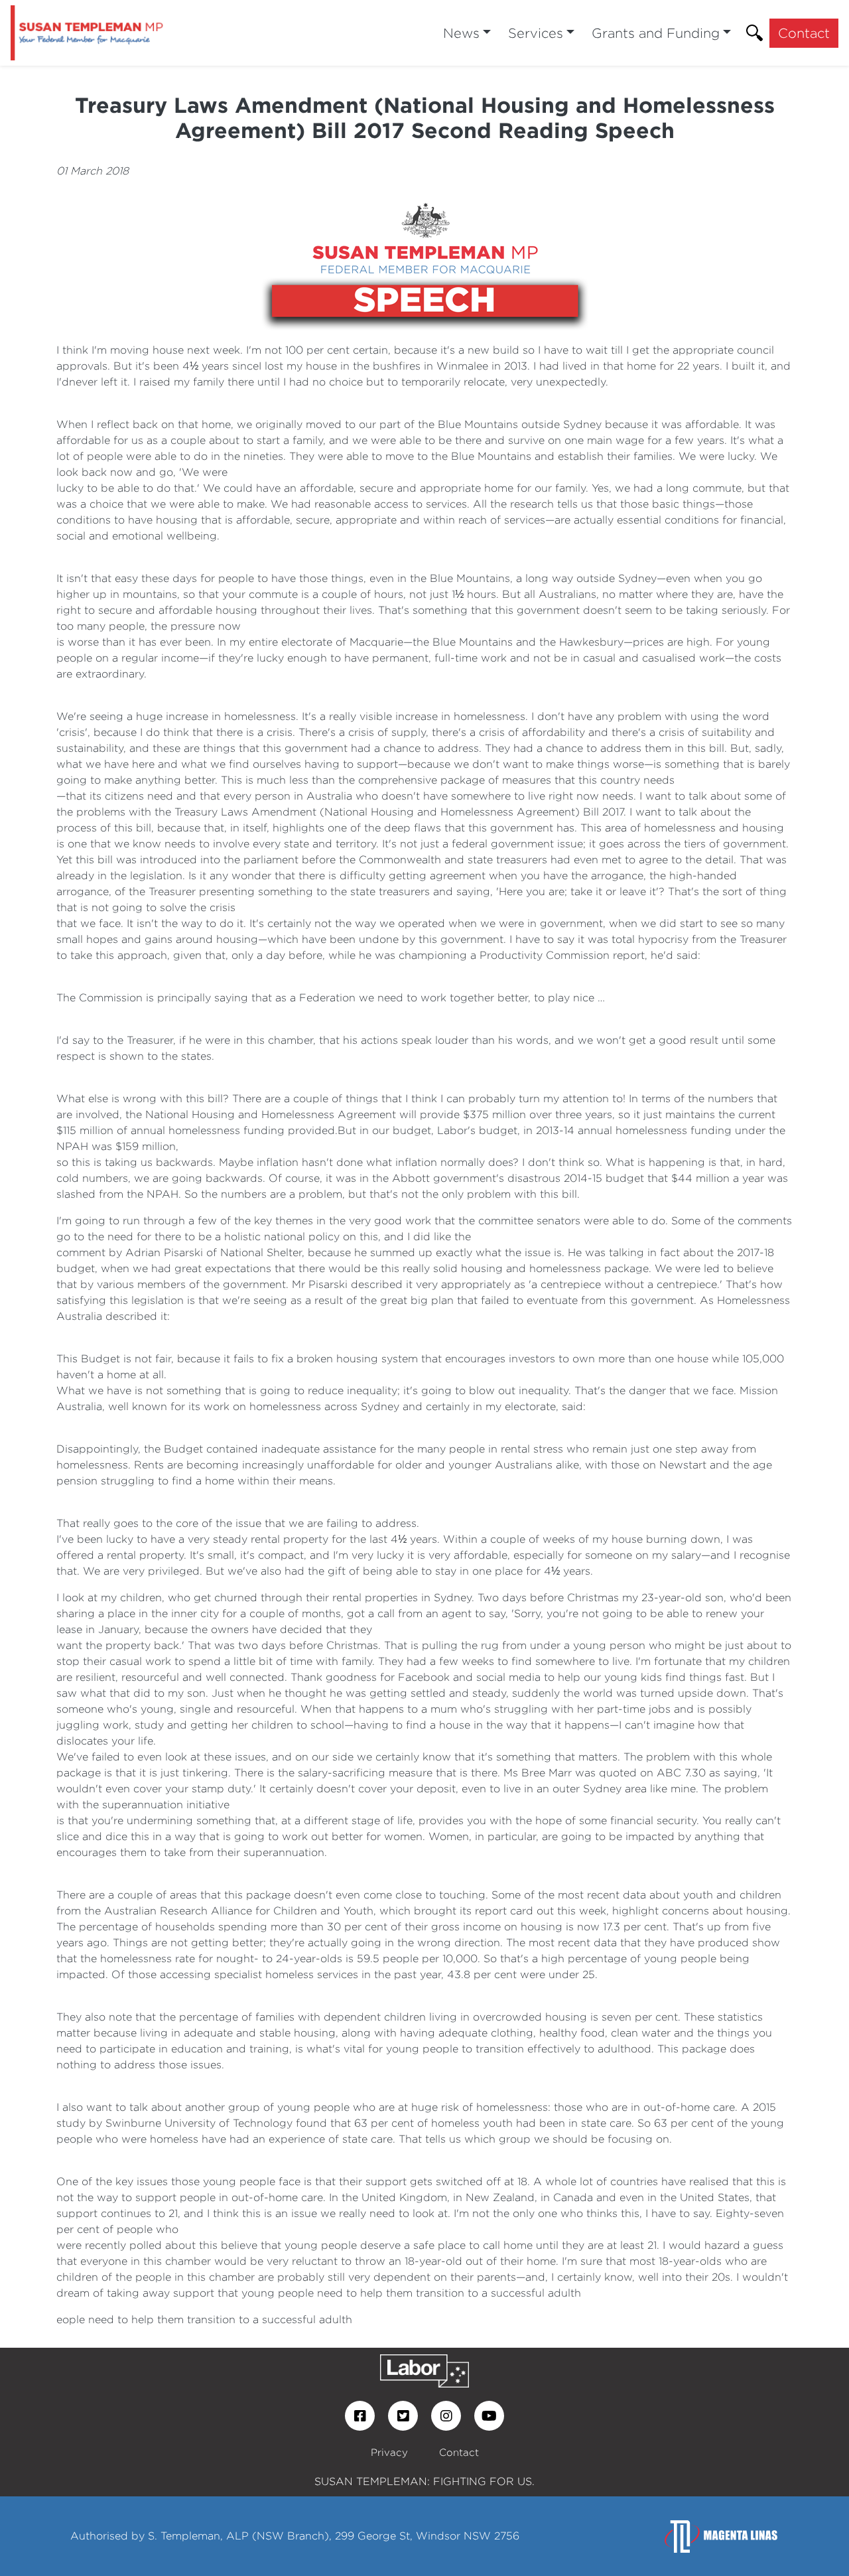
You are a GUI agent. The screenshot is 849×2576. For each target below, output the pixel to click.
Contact (804, 33)
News (461, 33)
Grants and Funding (656, 33)
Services (536, 33)
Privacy (389, 2452)
